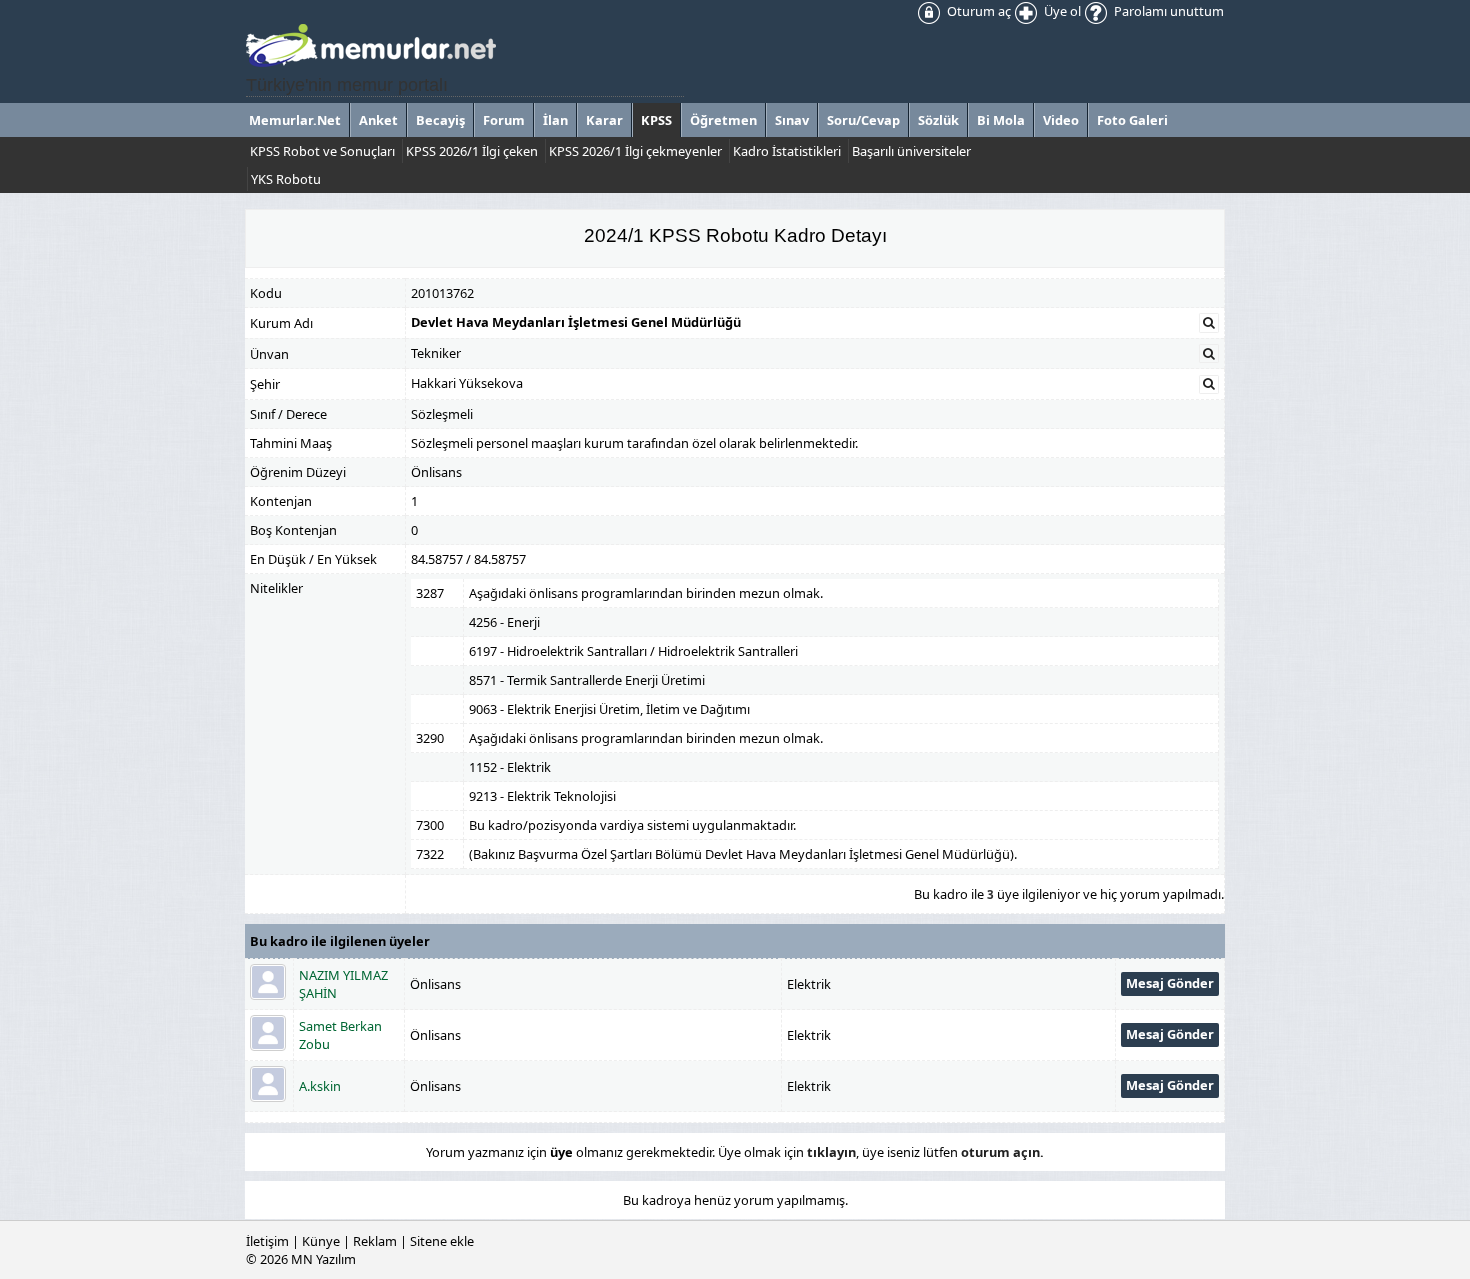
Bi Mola (1001, 120)
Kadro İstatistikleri (787, 151)
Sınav (792, 120)
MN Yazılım (323, 1259)
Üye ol (1061, 11)
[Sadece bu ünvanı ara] (1209, 354)
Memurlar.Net (295, 120)
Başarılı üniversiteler (911, 151)
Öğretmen (723, 120)
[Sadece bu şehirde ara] (1209, 384)
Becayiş (440, 120)
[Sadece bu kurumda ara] (1209, 323)
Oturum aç (977, 11)
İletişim (267, 1241)
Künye (321, 1241)
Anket (378, 120)
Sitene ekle (442, 1241)
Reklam (375, 1241)
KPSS (656, 120)
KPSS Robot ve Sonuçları (322, 151)
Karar (604, 120)
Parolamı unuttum (1167, 11)
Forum (504, 120)
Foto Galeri (1132, 120)
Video (1061, 120)
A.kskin (320, 1086)
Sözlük (938, 120)
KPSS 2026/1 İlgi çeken (472, 151)
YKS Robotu (286, 179)
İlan (555, 120)
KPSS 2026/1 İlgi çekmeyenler (635, 151)
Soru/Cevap (863, 120)
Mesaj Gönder (1170, 983)
